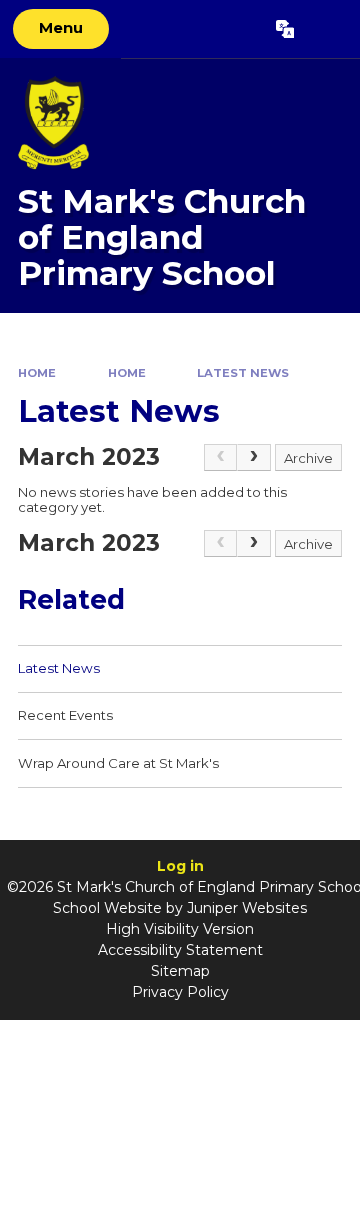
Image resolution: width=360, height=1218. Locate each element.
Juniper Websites (247, 908)
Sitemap (180, 971)
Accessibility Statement (180, 950)
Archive (308, 458)
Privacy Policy (180, 992)
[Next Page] (254, 458)
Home (37, 373)
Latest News (243, 373)
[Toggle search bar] (326, 29)
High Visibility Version (180, 929)
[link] (221, 458)
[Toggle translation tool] (284, 29)
